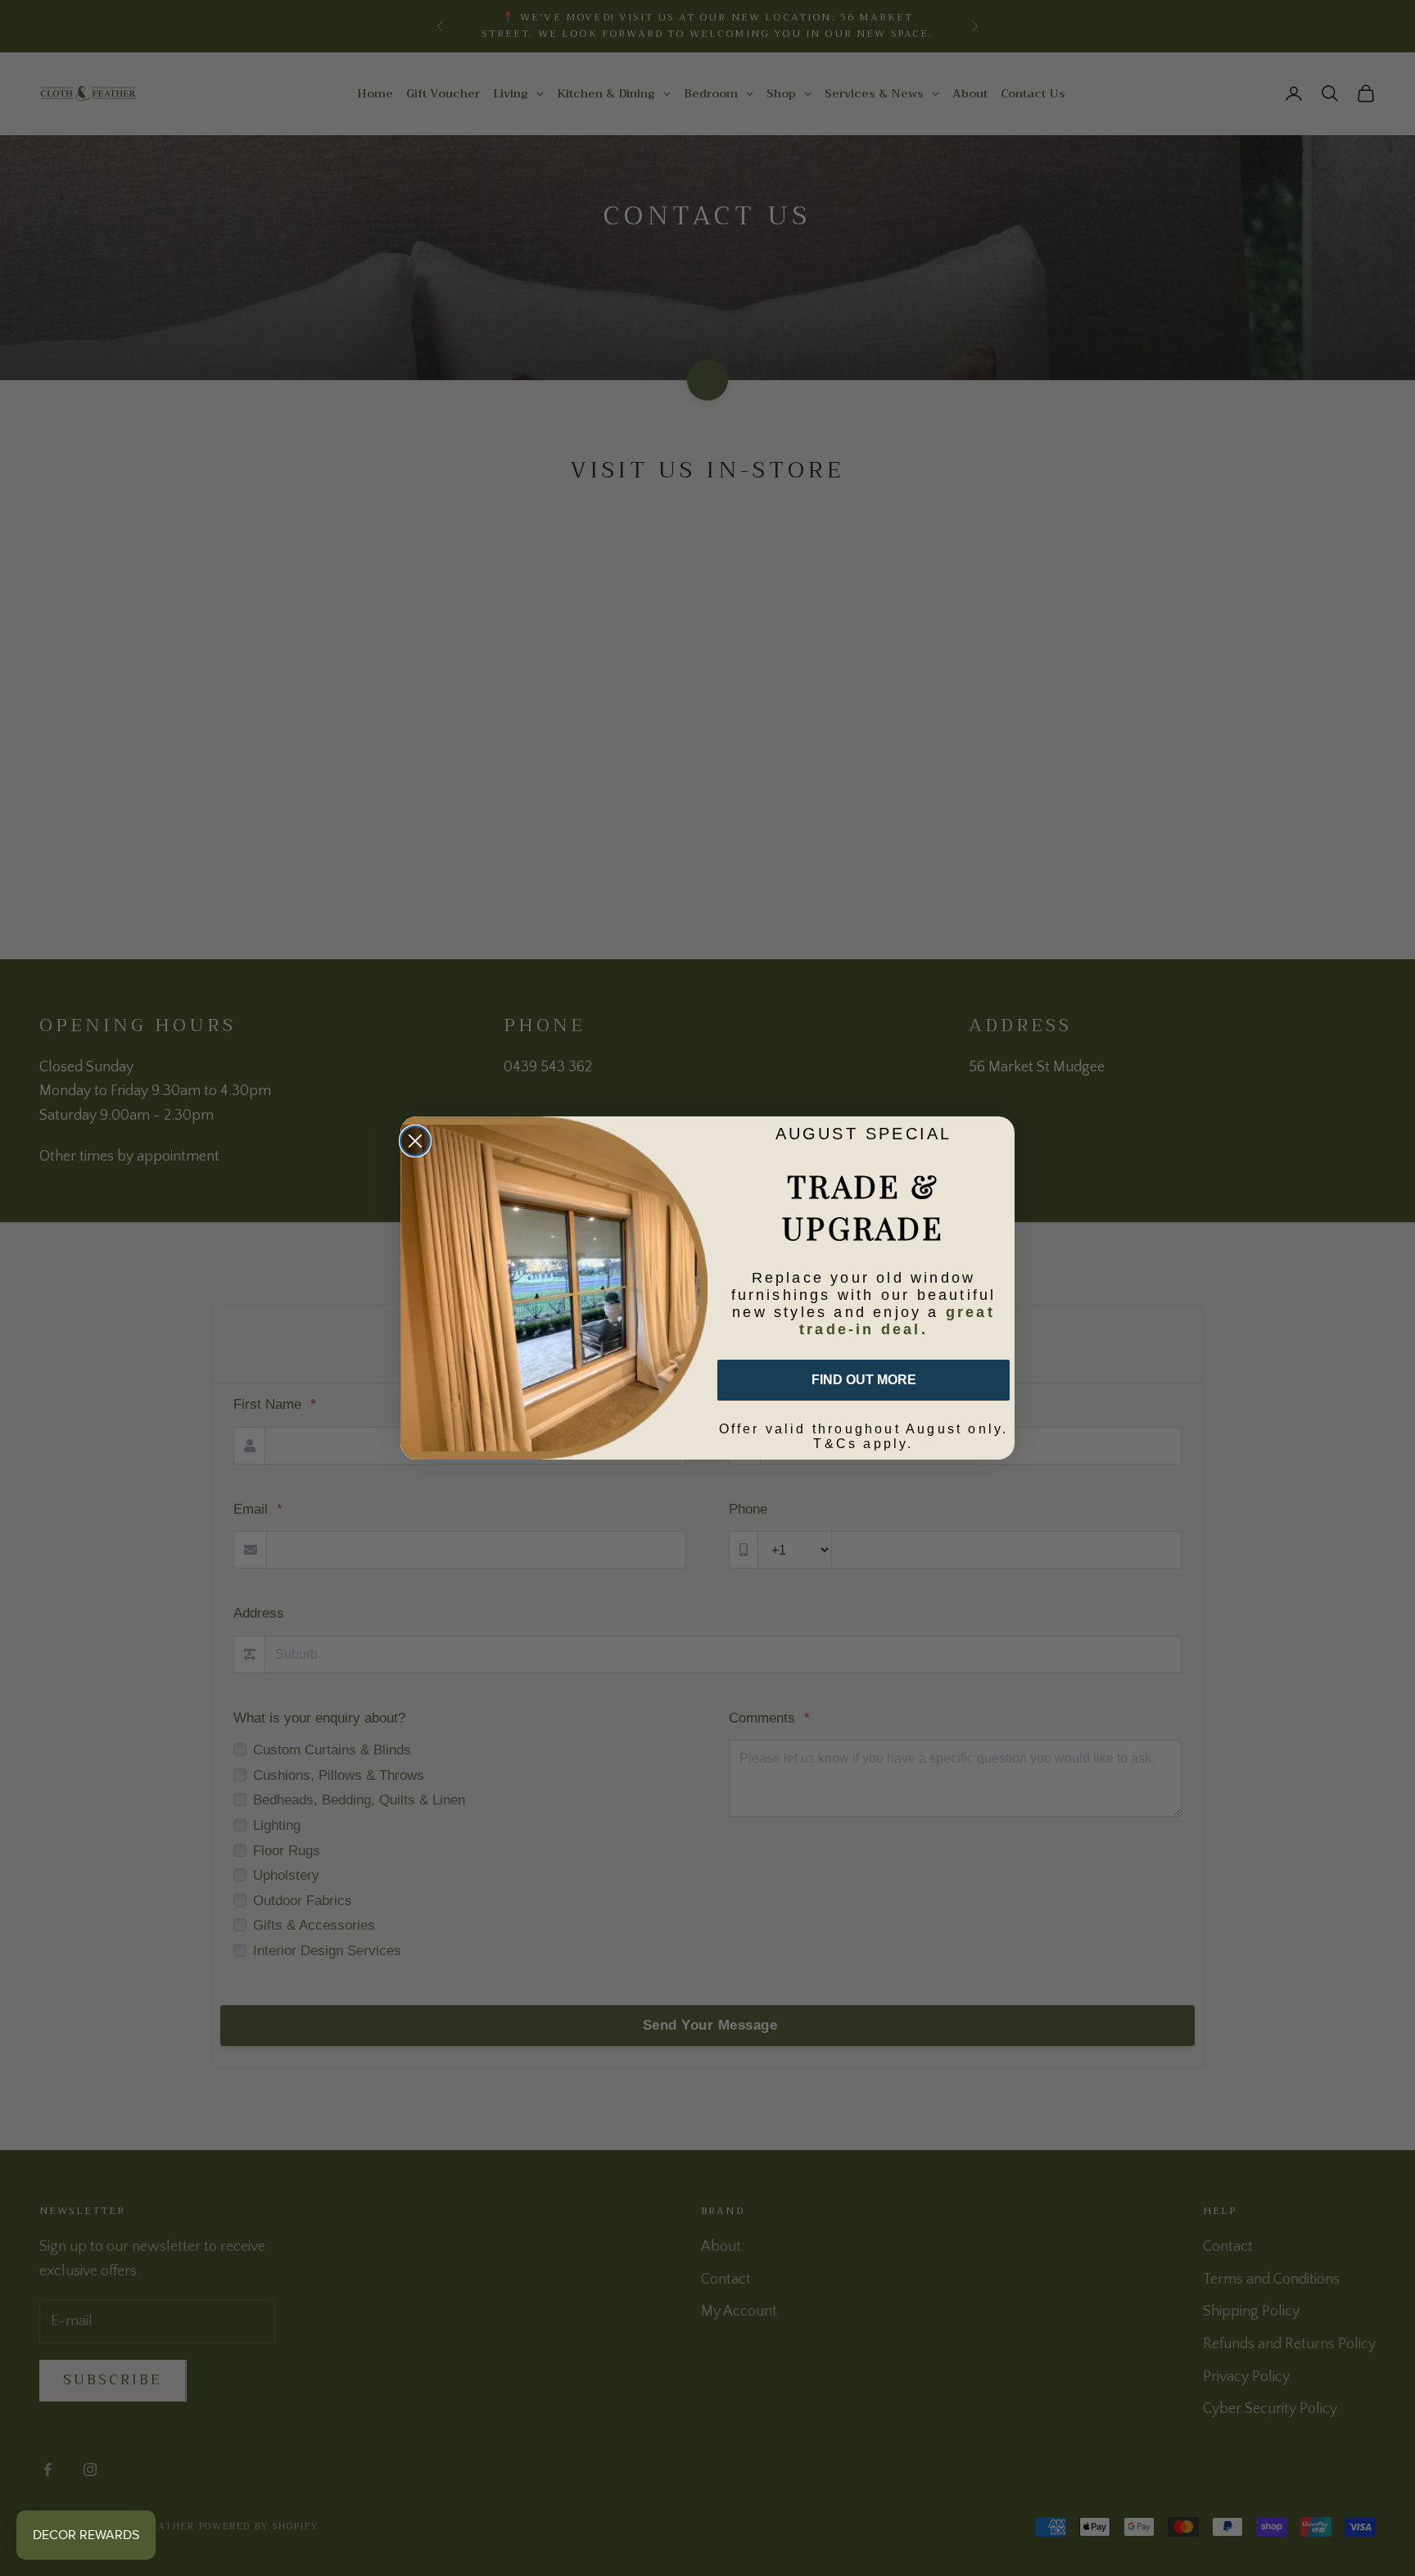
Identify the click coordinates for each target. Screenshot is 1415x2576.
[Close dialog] (415, 1141)
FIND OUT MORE (864, 1380)
